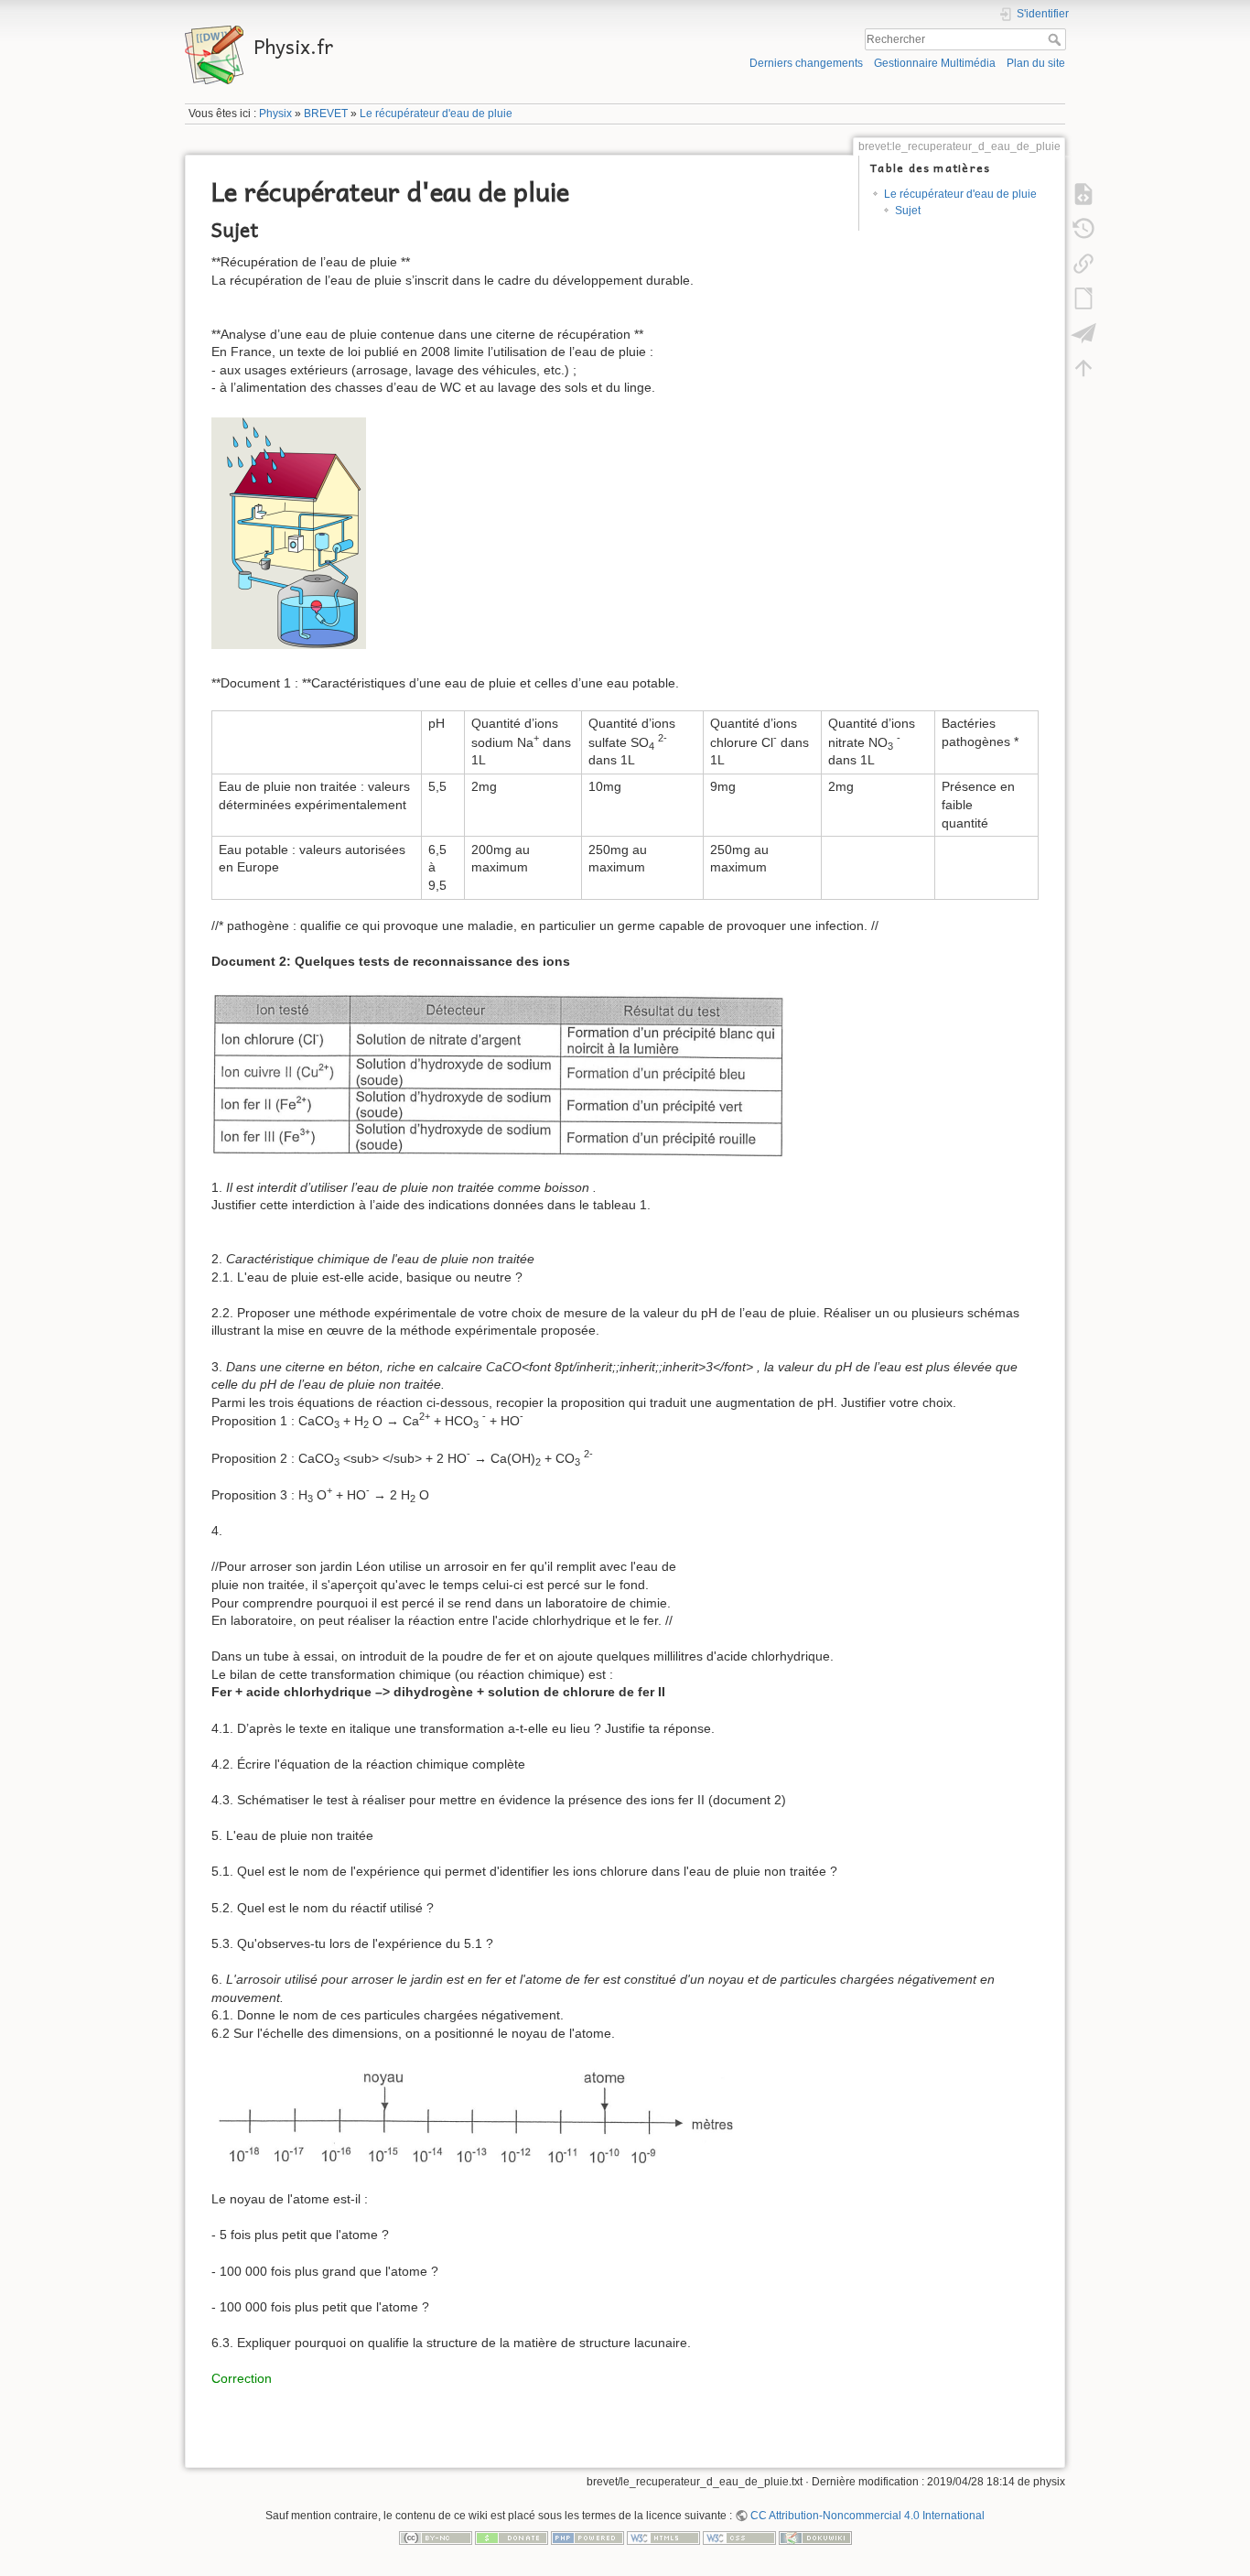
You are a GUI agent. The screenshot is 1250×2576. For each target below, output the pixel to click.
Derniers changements (806, 63)
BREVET (326, 114)
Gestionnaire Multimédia (935, 63)
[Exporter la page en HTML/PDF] (1083, 333)
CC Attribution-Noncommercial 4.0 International (867, 2516)
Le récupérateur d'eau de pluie (436, 114)
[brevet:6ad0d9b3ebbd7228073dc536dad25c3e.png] (289, 535)
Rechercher (1056, 39)
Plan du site (1036, 63)
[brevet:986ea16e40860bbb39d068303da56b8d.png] (476, 2116)
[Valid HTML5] (663, 2537)
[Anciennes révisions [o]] (1083, 229)
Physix (275, 114)
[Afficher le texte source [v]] (1083, 194)
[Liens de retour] (1083, 264)
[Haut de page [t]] (1083, 368)
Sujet (908, 211)
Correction (242, 2378)
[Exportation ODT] (1083, 298)
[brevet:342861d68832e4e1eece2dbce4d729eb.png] (498, 1074)
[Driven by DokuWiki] (815, 2537)
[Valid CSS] (739, 2537)
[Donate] (512, 2537)
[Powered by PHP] (587, 2537)
